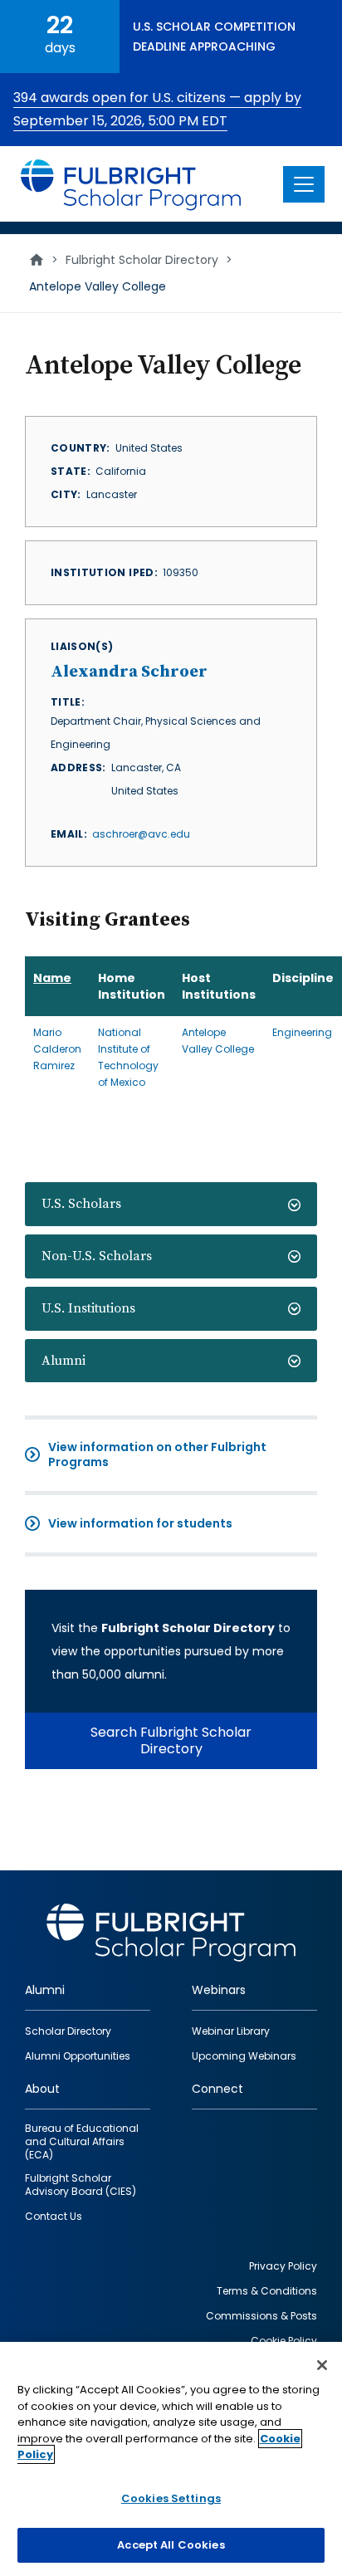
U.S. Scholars (81, 1204)
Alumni (64, 1361)
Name (52, 978)
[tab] (171, 1204)
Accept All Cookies (171, 2545)
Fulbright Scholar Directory (142, 260)
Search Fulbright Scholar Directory (171, 1740)
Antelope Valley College (218, 1041)
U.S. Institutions (88, 1308)
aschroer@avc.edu (141, 834)
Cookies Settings (171, 2498)
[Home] (132, 184)
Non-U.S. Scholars (97, 1256)
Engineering (302, 1032)
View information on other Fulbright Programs (157, 1454)
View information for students (140, 1523)
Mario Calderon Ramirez (57, 1049)
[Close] (322, 2365)
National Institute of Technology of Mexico (128, 1057)
